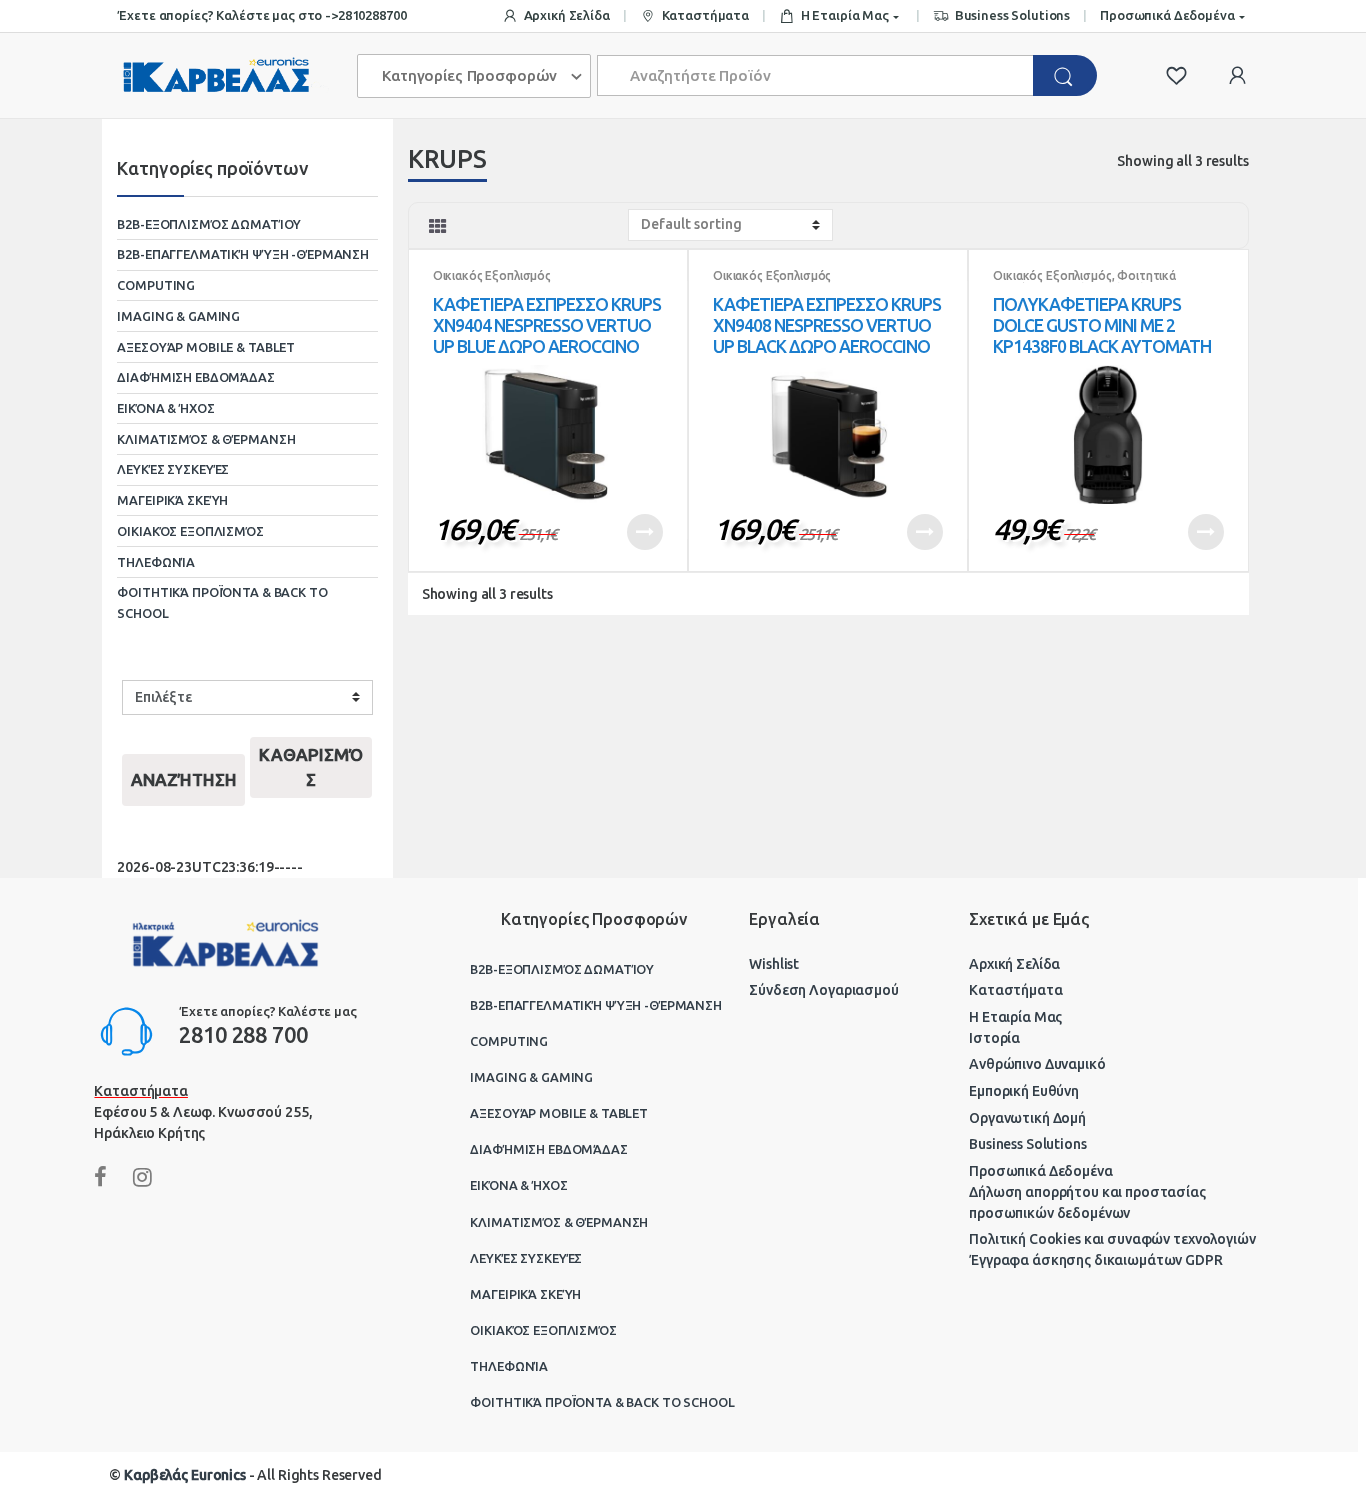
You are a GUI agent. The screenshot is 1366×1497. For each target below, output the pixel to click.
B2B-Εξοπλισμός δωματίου (209, 224)
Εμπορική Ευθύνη (1024, 1091)
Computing (156, 285)
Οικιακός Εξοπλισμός (492, 275)
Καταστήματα (705, 15)
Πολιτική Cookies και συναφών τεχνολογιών (1112, 1239)
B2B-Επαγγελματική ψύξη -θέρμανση (243, 254)
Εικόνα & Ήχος (165, 408)
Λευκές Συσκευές (173, 469)
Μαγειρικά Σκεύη (172, 500)
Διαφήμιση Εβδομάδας (195, 377)
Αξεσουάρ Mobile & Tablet (206, 347)
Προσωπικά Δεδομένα (1167, 15)
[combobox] (815, 75)
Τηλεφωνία (156, 562)
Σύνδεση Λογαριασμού (823, 990)
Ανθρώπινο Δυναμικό (1037, 1064)
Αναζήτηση (184, 779)
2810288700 (372, 15)
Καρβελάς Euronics (185, 1475)
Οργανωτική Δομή (1027, 1118)
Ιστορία (994, 1038)
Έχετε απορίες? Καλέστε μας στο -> (227, 15)
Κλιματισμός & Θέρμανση (206, 439)
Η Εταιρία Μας (845, 15)
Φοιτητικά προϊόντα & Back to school (1084, 282)
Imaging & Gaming (178, 316)
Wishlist (774, 964)
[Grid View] (438, 226)
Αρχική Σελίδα (567, 15)
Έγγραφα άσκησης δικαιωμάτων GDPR (1096, 1260)
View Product (645, 532)
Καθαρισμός (311, 767)
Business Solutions (1012, 15)
